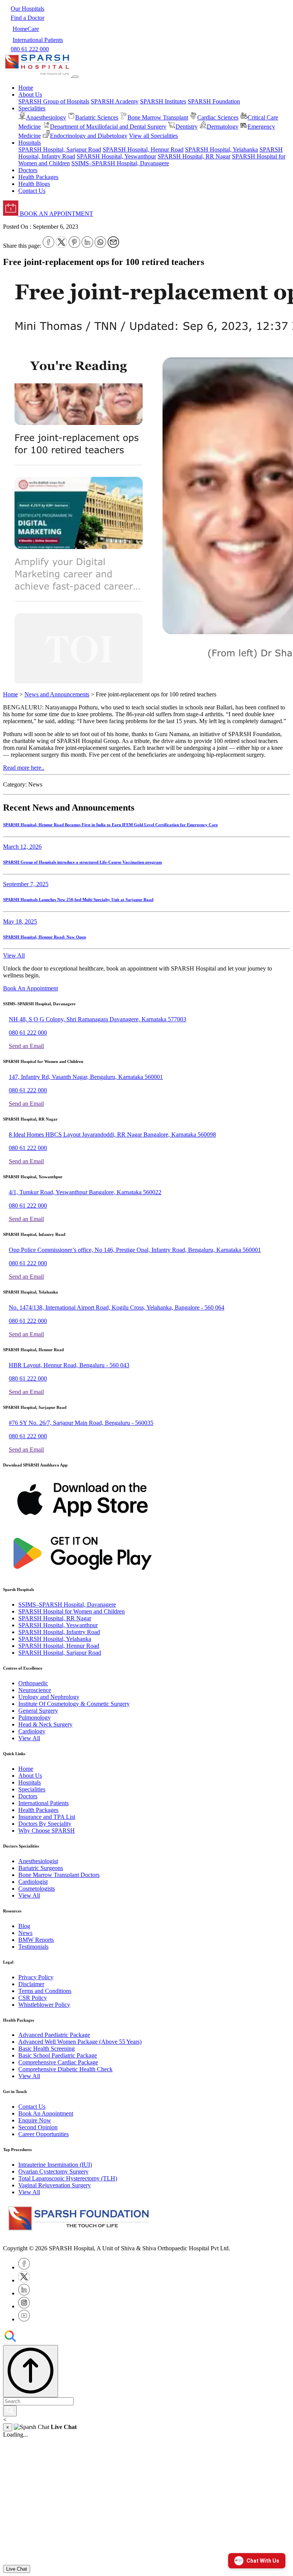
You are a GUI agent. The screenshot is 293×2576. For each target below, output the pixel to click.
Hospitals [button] (30, 143)
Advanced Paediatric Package (54, 2035)
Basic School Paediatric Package (58, 2055)
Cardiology (32, 1731)
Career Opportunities (43, 2134)
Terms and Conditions (45, 1991)
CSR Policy (33, 1998)
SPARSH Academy (115, 101)
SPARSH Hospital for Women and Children (72, 1611)
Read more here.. (24, 768)
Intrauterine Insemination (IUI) (55, 2165)
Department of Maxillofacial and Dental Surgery (108, 127)
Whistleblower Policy (44, 2005)
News (25, 1933)
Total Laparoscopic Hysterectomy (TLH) (68, 2178)
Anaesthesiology (46, 117)
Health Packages (38, 177)
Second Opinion (38, 2127)
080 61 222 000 (28, 1033)
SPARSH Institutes (163, 101)
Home (26, 88)
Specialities (32, 1789)
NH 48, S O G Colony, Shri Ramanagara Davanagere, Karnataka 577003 (97, 1019)
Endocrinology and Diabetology (89, 136)
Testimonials (33, 1947)
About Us (30, 1776)
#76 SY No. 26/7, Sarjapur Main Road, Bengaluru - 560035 (81, 1423)
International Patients (43, 1803)
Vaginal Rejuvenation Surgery (55, 2185)
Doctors (28, 170)
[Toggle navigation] (76, 77)
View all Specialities (153, 136)
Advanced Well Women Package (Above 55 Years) (80, 2042)
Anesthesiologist (38, 1861)
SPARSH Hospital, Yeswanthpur (116, 156)
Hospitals (30, 1782)
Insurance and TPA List (47, 1817)
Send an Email (26, 1046)
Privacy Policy (36, 1977)
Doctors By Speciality (45, 1824)
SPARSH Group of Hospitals (54, 101)
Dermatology (223, 127)
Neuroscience (35, 1690)
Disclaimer (31, 1984)
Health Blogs (34, 184)
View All (14, 955)
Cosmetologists (37, 1889)
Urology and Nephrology (49, 1697)
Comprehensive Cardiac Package (58, 2062)
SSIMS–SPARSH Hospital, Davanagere (120, 163)
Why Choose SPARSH (47, 1831)
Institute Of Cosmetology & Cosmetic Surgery (74, 1704)
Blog (24, 1926)
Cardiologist (33, 1882)
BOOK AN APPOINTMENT (56, 214)
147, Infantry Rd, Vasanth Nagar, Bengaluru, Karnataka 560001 (86, 1077)
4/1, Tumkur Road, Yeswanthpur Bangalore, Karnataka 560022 (85, 1192)
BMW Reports (36, 1940)
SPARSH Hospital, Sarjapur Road (60, 149)
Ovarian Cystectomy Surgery (53, 2171)
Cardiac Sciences (218, 117)
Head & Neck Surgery (45, 1724)
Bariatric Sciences (97, 117)
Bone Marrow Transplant (158, 117)
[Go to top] (31, 2371)
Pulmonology (35, 1718)
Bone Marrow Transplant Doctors (59, 1875)
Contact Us (32, 191)
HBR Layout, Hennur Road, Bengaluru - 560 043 (69, 1365)
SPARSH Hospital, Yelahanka (221, 149)
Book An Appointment (31, 988)
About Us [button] (30, 94)
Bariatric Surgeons (41, 1868)
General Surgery (38, 1711)
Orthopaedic (33, 1683)
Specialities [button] (32, 108)
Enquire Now (35, 2120)
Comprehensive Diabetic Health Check (65, 2069)
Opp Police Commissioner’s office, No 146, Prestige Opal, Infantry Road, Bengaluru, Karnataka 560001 (135, 1250)
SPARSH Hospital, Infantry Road (59, 1632)
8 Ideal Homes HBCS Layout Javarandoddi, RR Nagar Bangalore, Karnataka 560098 (112, 1135)
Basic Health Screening (47, 2049)
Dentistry (187, 127)
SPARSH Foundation (214, 101)
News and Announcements (57, 694)
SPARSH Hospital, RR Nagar (194, 156)
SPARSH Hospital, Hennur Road (143, 149)
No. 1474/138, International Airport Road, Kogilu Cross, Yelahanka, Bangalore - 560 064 (117, 1307)
